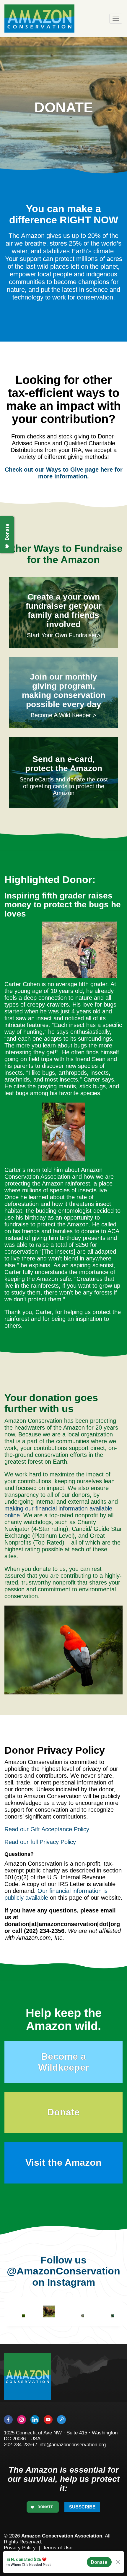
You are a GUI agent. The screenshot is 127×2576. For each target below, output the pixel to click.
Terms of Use (58, 2548)
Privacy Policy (20, 2548)
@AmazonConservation (63, 2271)
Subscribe (82, 2507)
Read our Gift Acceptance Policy (47, 1829)
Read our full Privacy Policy (40, 1842)
